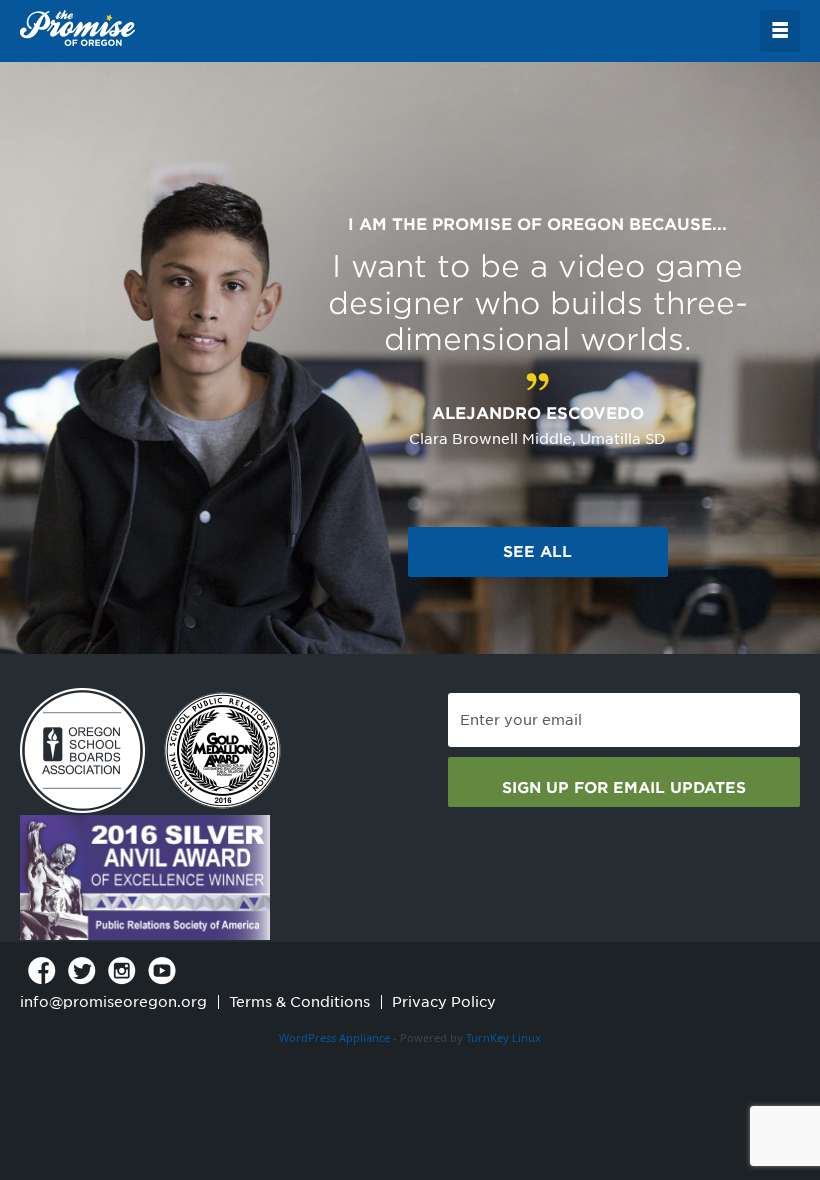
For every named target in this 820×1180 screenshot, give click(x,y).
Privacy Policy (444, 1002)
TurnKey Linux (503, 1037)
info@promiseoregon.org (113, 1002)
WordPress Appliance (334, 1037)
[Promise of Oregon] (77, 29)
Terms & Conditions (299, 1002)
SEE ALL (537, 552)
